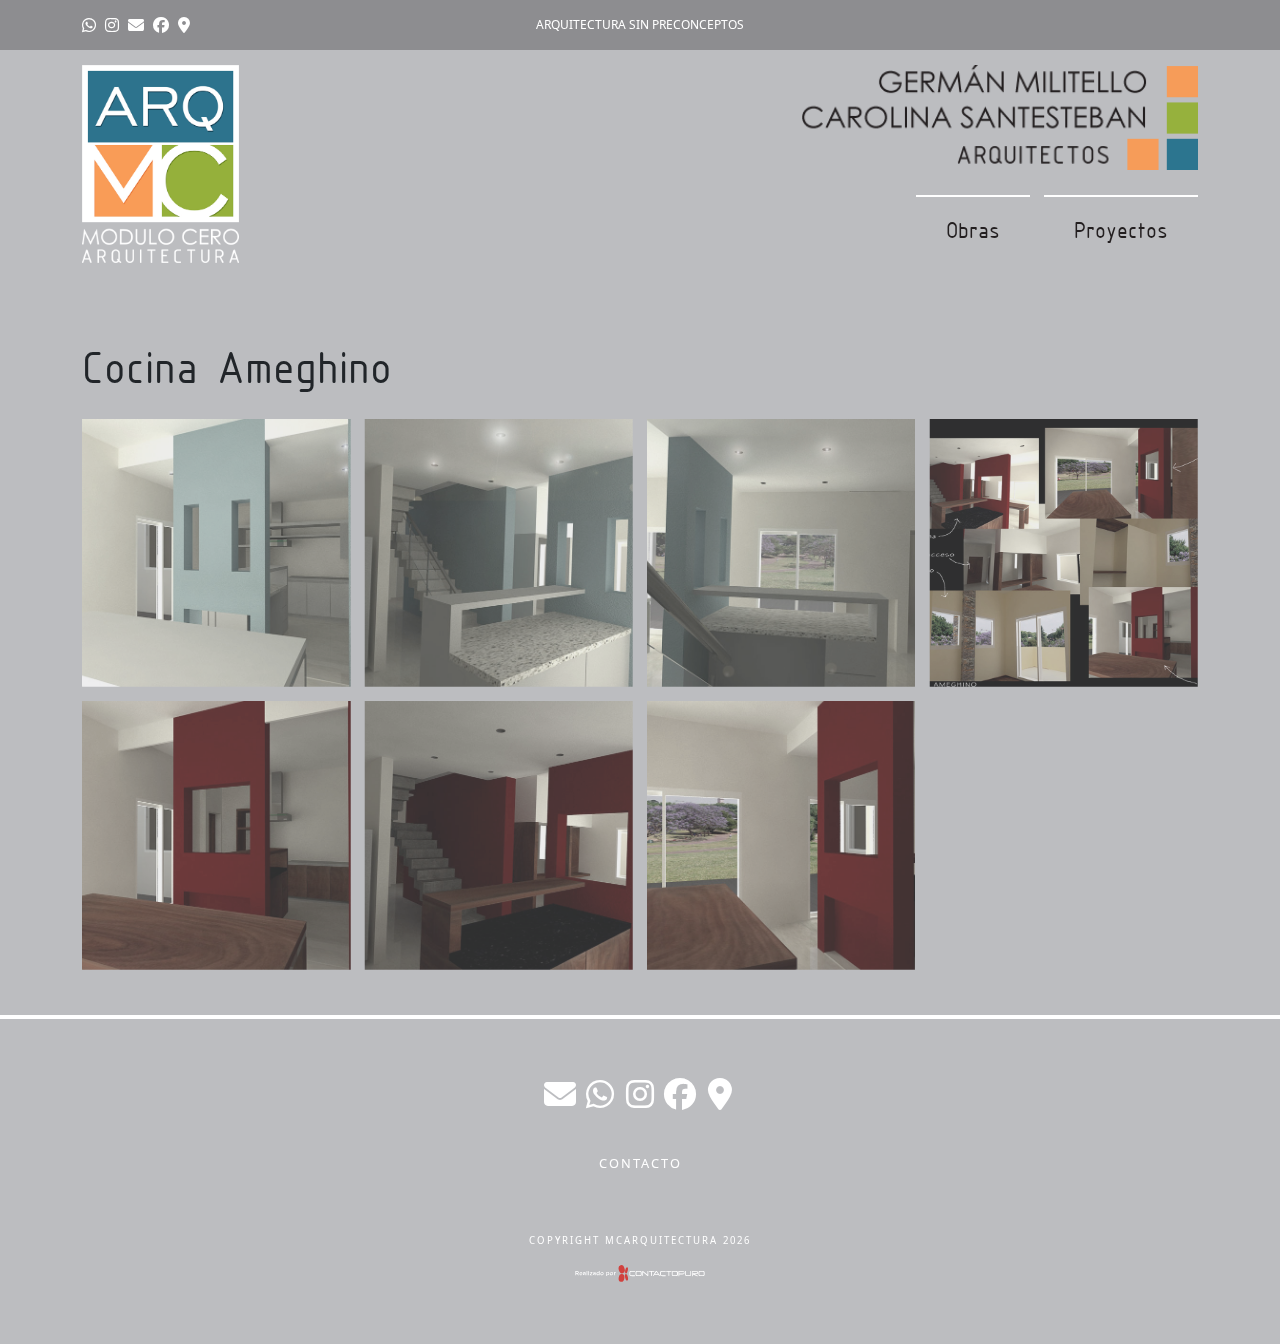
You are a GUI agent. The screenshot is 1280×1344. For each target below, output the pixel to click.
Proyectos (1121, 230)
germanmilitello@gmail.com (560, 1094)
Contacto (640, 1163)
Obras (973, 230)
